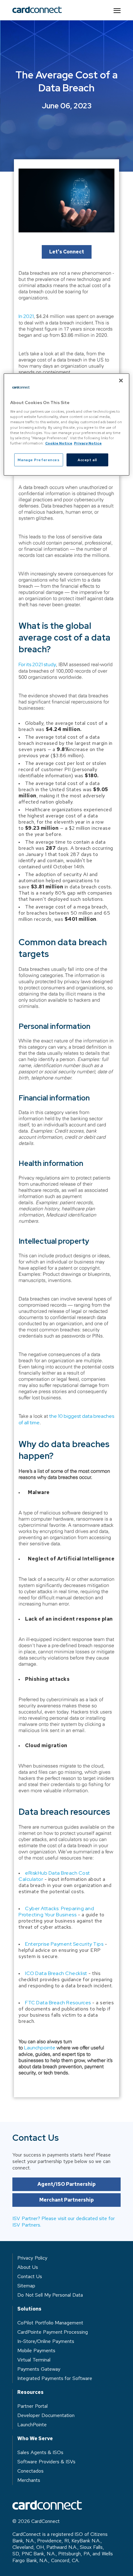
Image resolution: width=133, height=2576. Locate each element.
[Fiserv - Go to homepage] (37, 10)
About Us (28, 2267)
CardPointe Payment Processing (53, 2332)
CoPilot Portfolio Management (50, 2323)
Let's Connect (67, 252)
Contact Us (30, 2276)
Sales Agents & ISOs (40, 2452)
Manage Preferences (39, 459)
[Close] (121, 380)
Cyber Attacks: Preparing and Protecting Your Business (56, 1912)
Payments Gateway (39, 2369)
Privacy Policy (32, 2258)
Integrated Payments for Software (55, 2378)
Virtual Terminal (34, 2360)
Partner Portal (32, 2406)
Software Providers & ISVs (46, 2462)
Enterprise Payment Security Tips (64, 1944)
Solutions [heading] (29, 2309)
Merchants (29, 2480)
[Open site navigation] (117, 10)
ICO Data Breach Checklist (56, 1973)
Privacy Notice (88, 443)
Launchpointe (40, 2048)
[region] (67, 424)
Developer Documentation (46, 2415)
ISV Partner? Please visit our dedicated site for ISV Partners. (64, 2222)
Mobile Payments (36, 2351)
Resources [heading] (30, 2392)
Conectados (30, 2471)
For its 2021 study (37, 664)
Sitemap (26, 2286)
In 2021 (26, 316)
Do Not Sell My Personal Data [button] (50, 2295)
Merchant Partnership (67, 2200)
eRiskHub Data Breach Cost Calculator (54, 1876)
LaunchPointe (32, 2425)
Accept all (87, 459)
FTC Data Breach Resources (58, 2003)
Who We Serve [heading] (35, 2439)
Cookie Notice (59, 443)
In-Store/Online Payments (46, 2341)
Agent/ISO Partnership (67, 2184)
